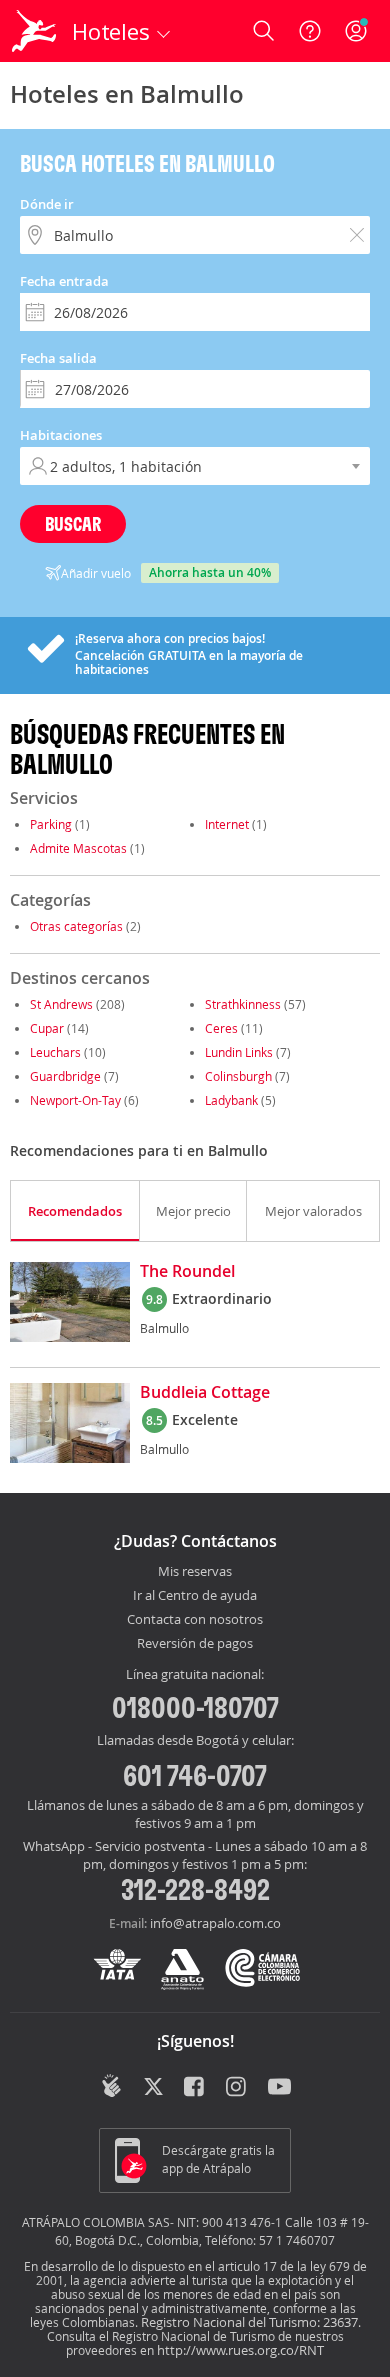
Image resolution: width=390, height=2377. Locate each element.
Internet (227, 824)
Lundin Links (239, 1052)
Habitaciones (61, 435)
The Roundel (187, 1272)
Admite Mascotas (78, 848)
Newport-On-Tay (75, 1100)
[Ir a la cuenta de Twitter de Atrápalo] (153, 2088)
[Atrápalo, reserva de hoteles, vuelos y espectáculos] (34, 31)
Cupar (47, 1028)
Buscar (73, 523)
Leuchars (55, 1052)
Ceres (221, 1028)
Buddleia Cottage (205, 1393)
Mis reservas (195, 1572)
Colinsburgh (238, 1076)
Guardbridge (65, 1076)
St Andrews (61, 1004)
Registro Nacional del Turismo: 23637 (249, 2322)
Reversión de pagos (195, 1644)
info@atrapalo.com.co (215, 1923)
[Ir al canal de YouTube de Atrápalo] (279, 2088)
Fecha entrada (64, 281)
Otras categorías (76, 926)
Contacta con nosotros (195, 1620)
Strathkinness (243, 1004)
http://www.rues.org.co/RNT (240, 2350)
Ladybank (231, 1100)
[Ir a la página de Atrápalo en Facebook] (195, 2088)
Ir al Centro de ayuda (195, 1596)
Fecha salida (58, 358)
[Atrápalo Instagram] (237, 2088)
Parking (51, 824)
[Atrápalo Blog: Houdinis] (111, 2086)
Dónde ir (47, 204)
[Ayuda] (310, 31)
